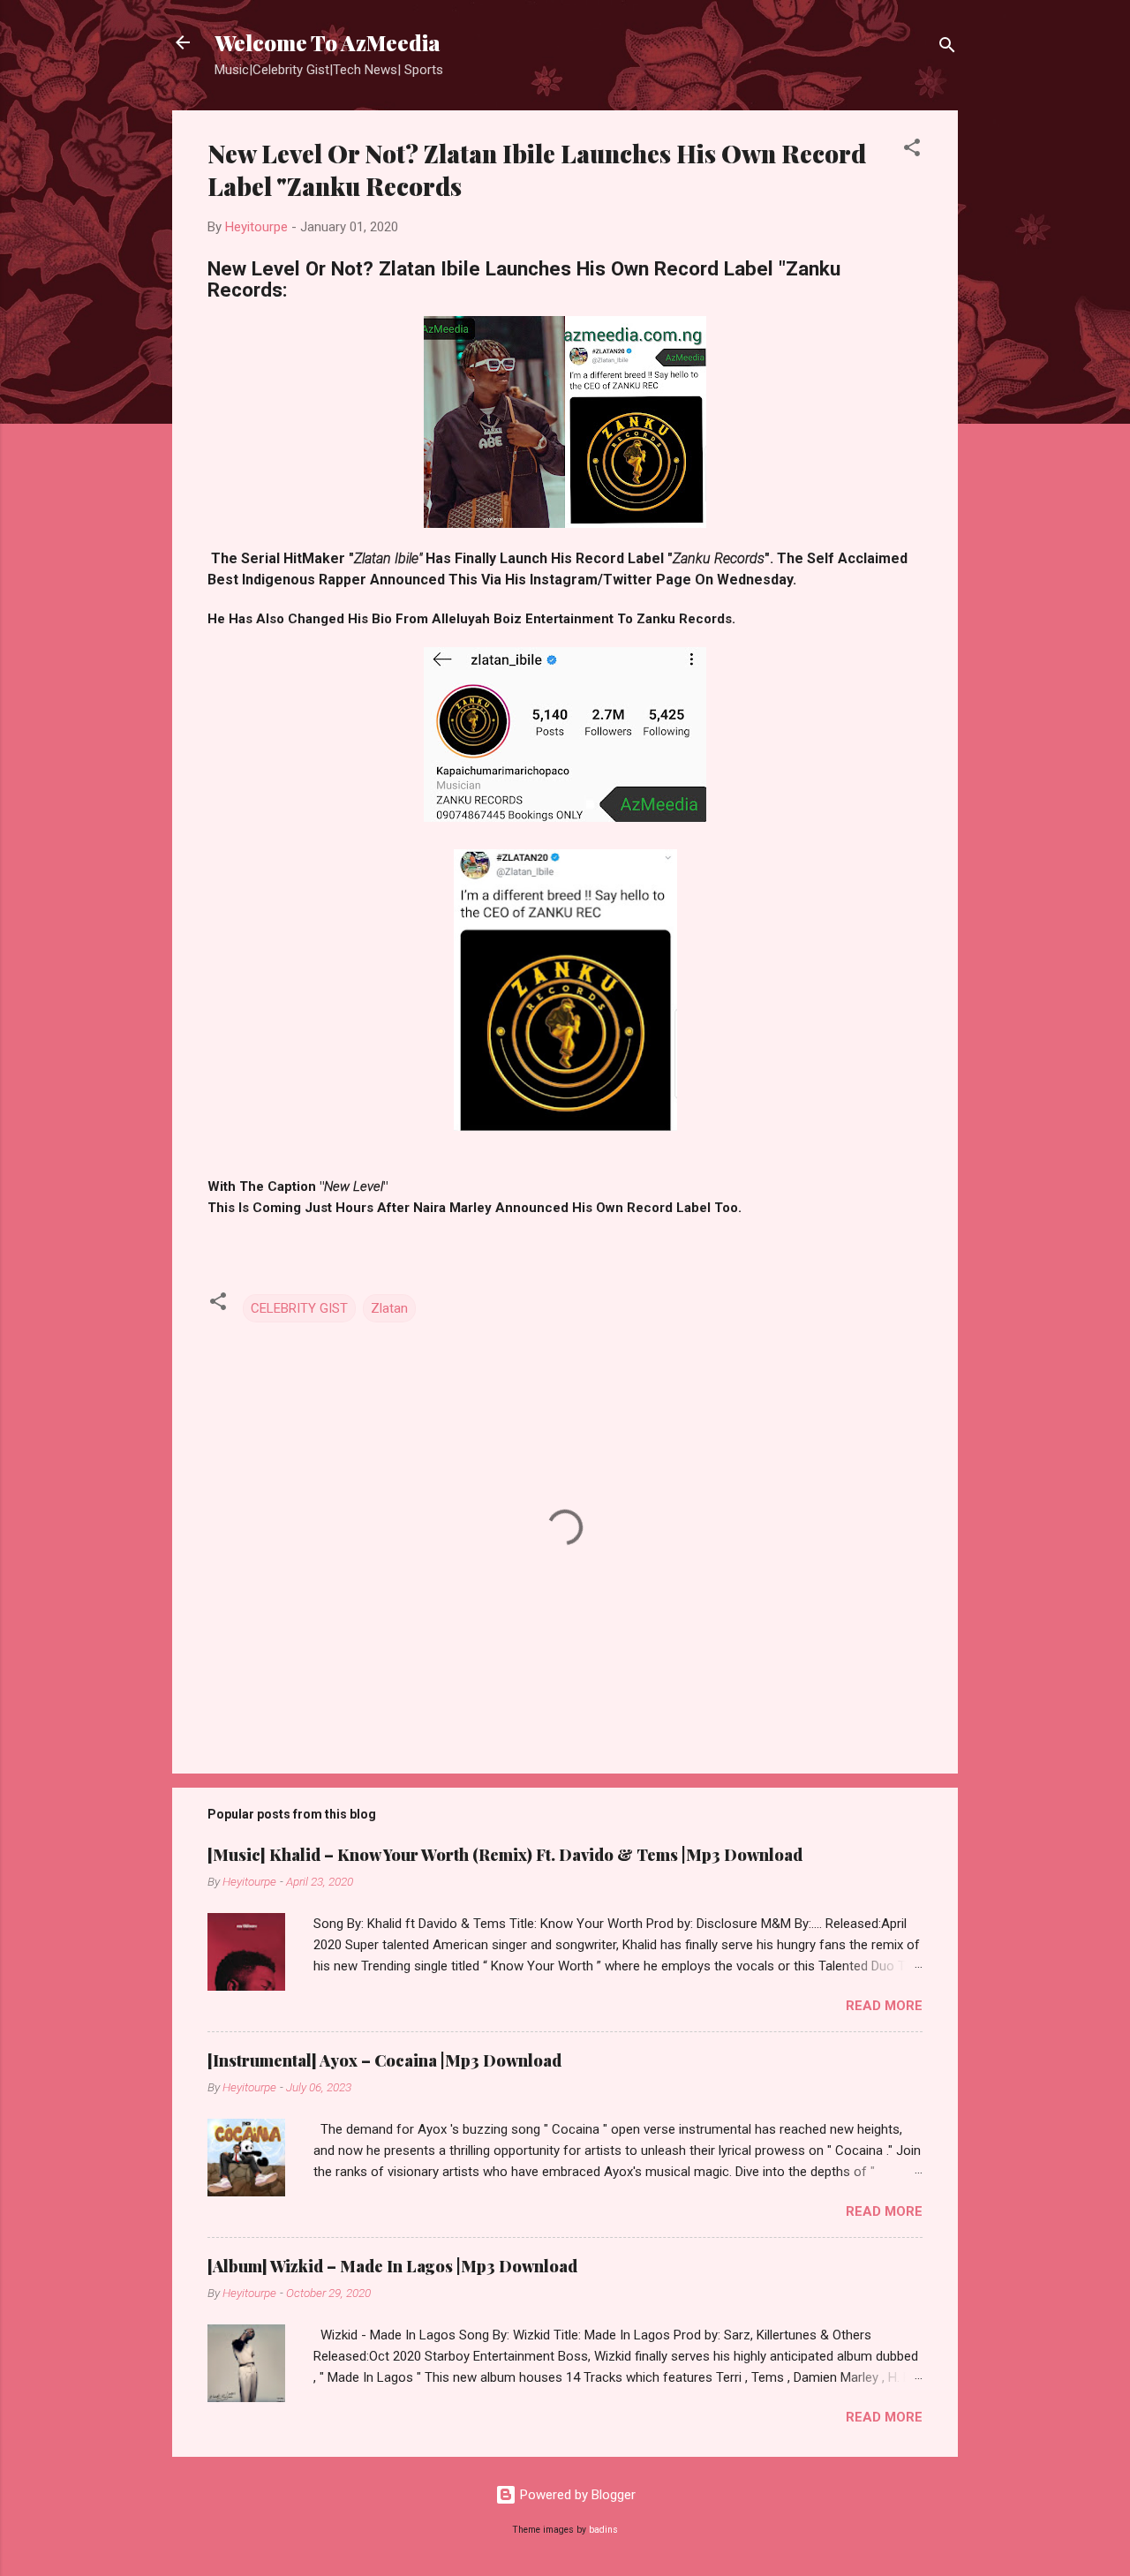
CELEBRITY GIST (299, 1308)
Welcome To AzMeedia (328, 42)
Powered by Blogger (576, 2495)
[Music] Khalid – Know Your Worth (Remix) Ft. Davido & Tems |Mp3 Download (505, 1855)
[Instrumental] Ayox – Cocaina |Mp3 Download (384, 2060)
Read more (884, 2006)
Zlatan (389, 1308)
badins (603, 2530)
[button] (912, 151)
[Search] (947, 48)
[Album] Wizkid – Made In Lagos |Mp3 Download (392, 2266)
